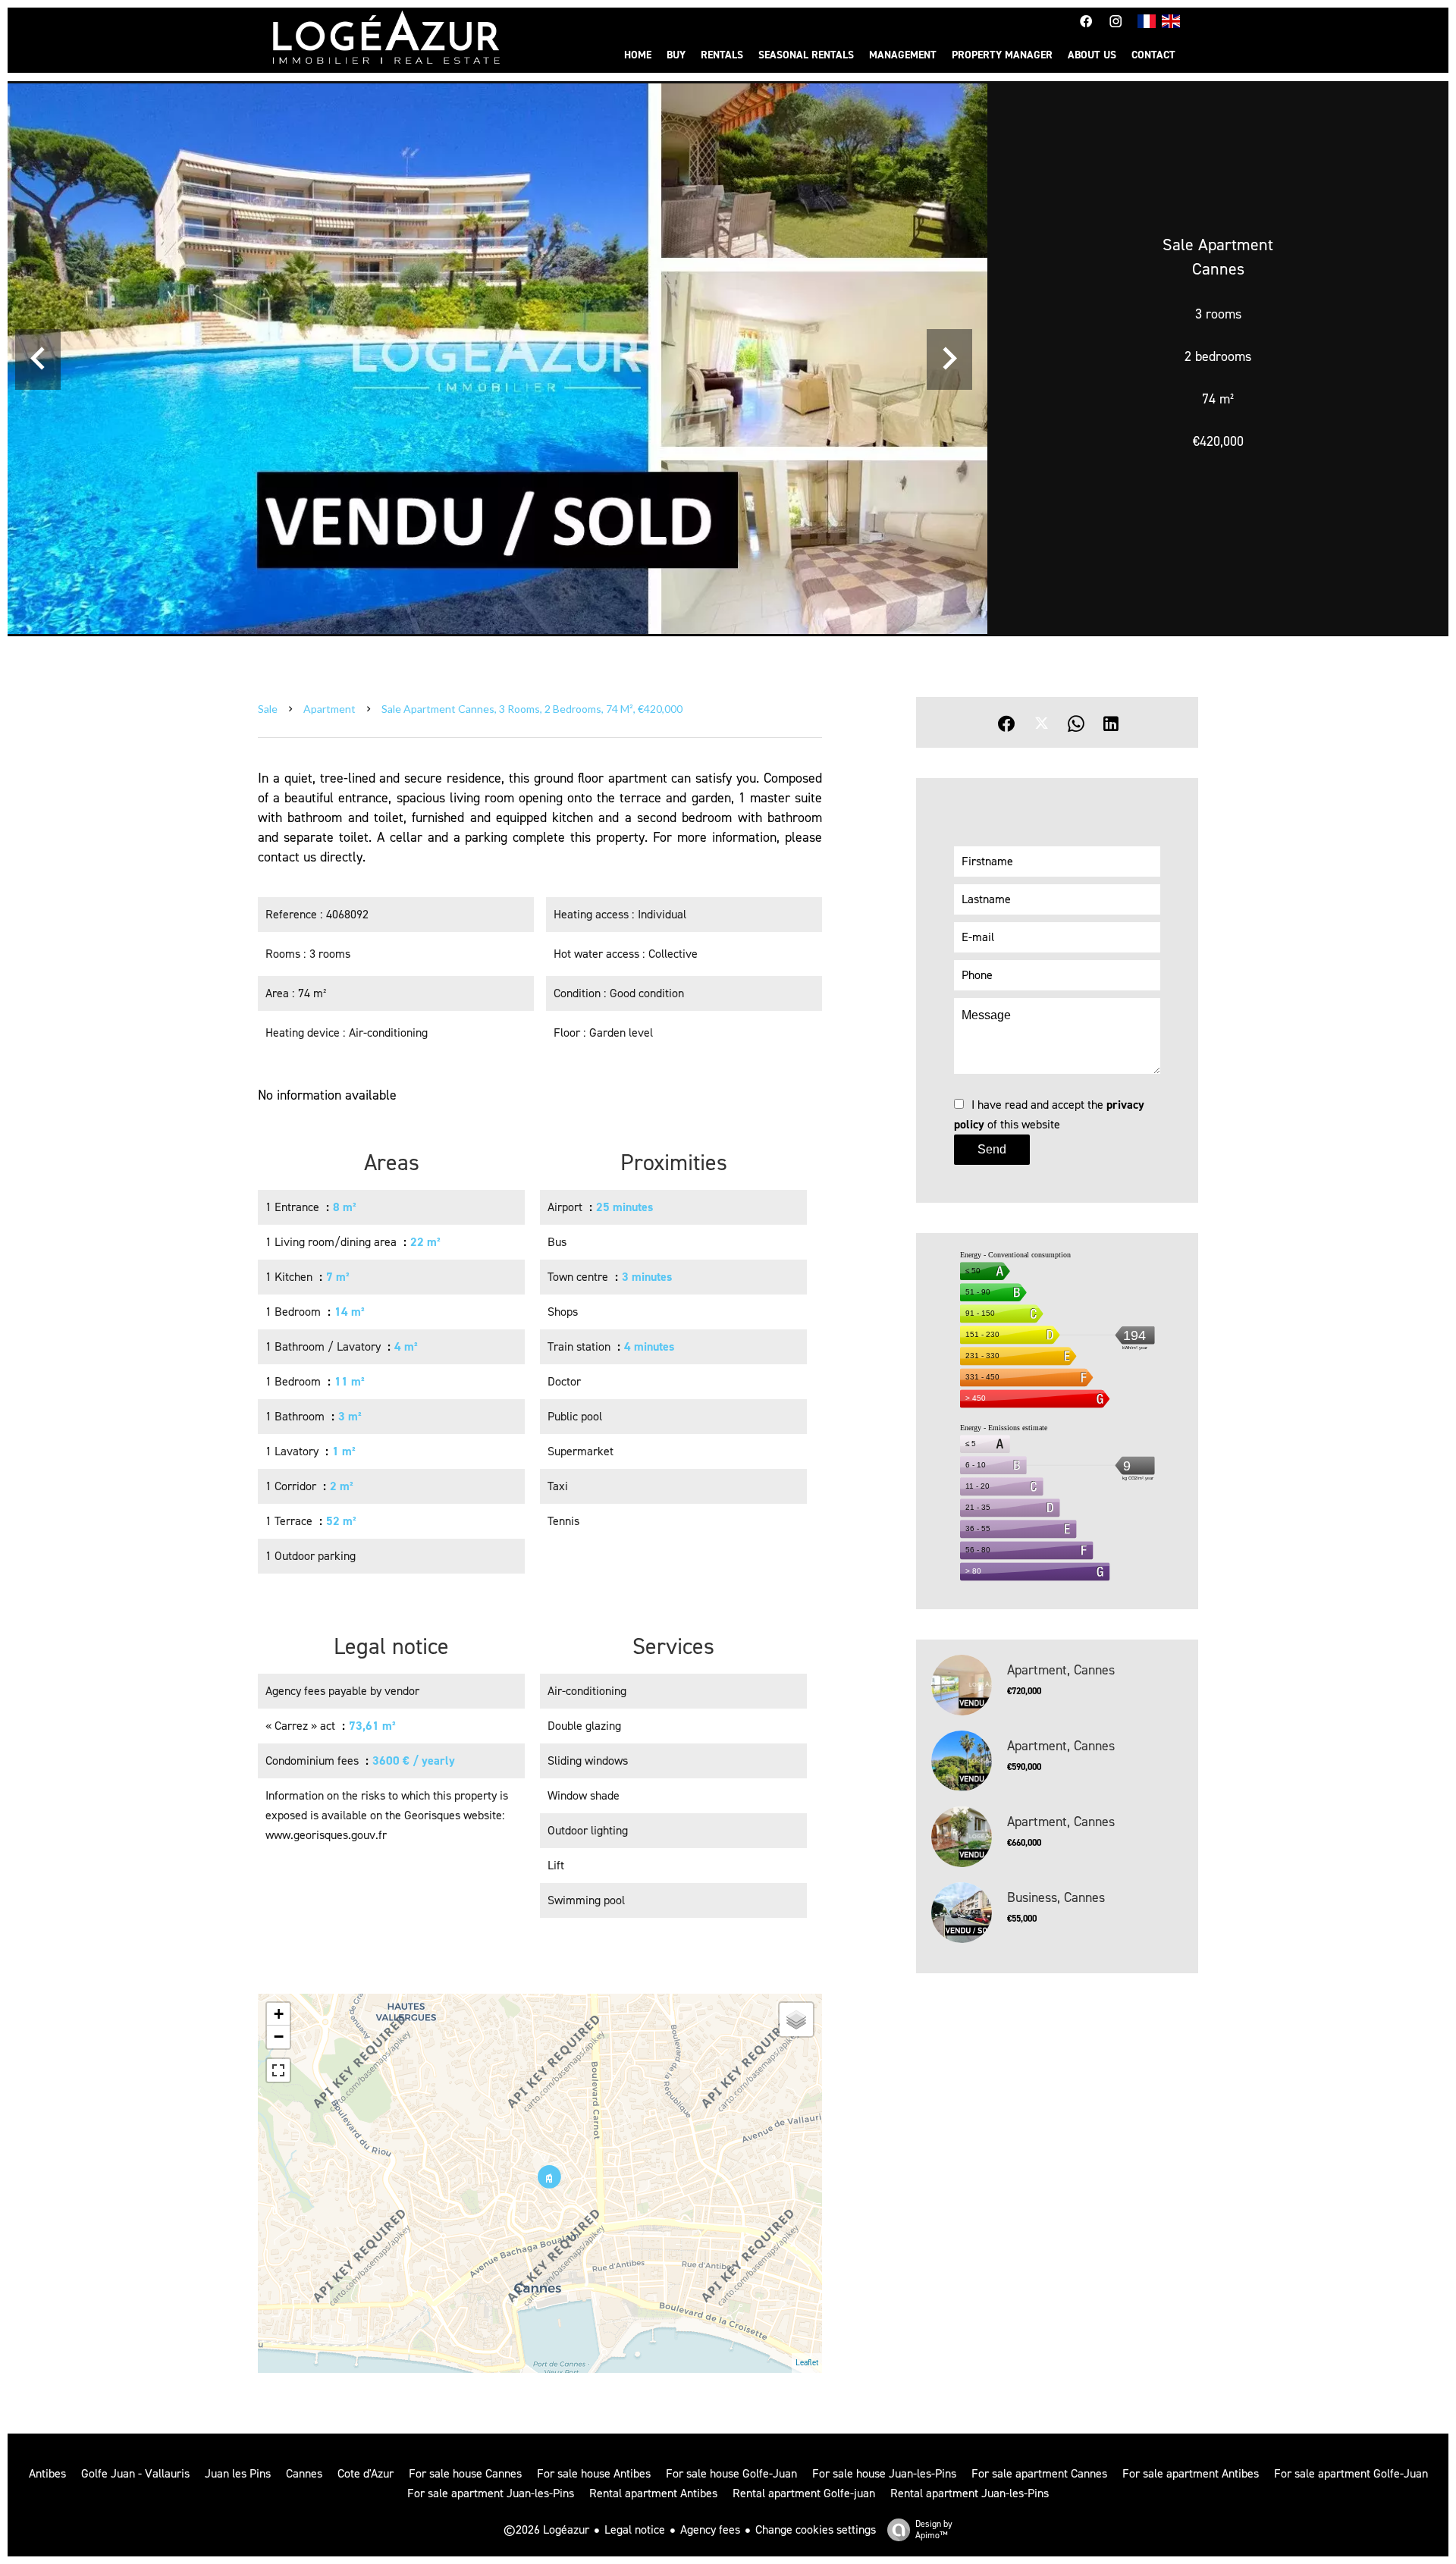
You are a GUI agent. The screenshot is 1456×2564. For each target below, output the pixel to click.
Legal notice (635, 2529)
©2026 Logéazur (546, 2529)
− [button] (279, 2037)
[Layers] (796, 2020)
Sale (268, 709)
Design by (934, 2529)
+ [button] (279, 2014)
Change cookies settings (816, 2529)
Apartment (329, 709)
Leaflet (807, 2363)
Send (992, 1149)
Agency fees (710, 2529)
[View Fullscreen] (278, 2070)
